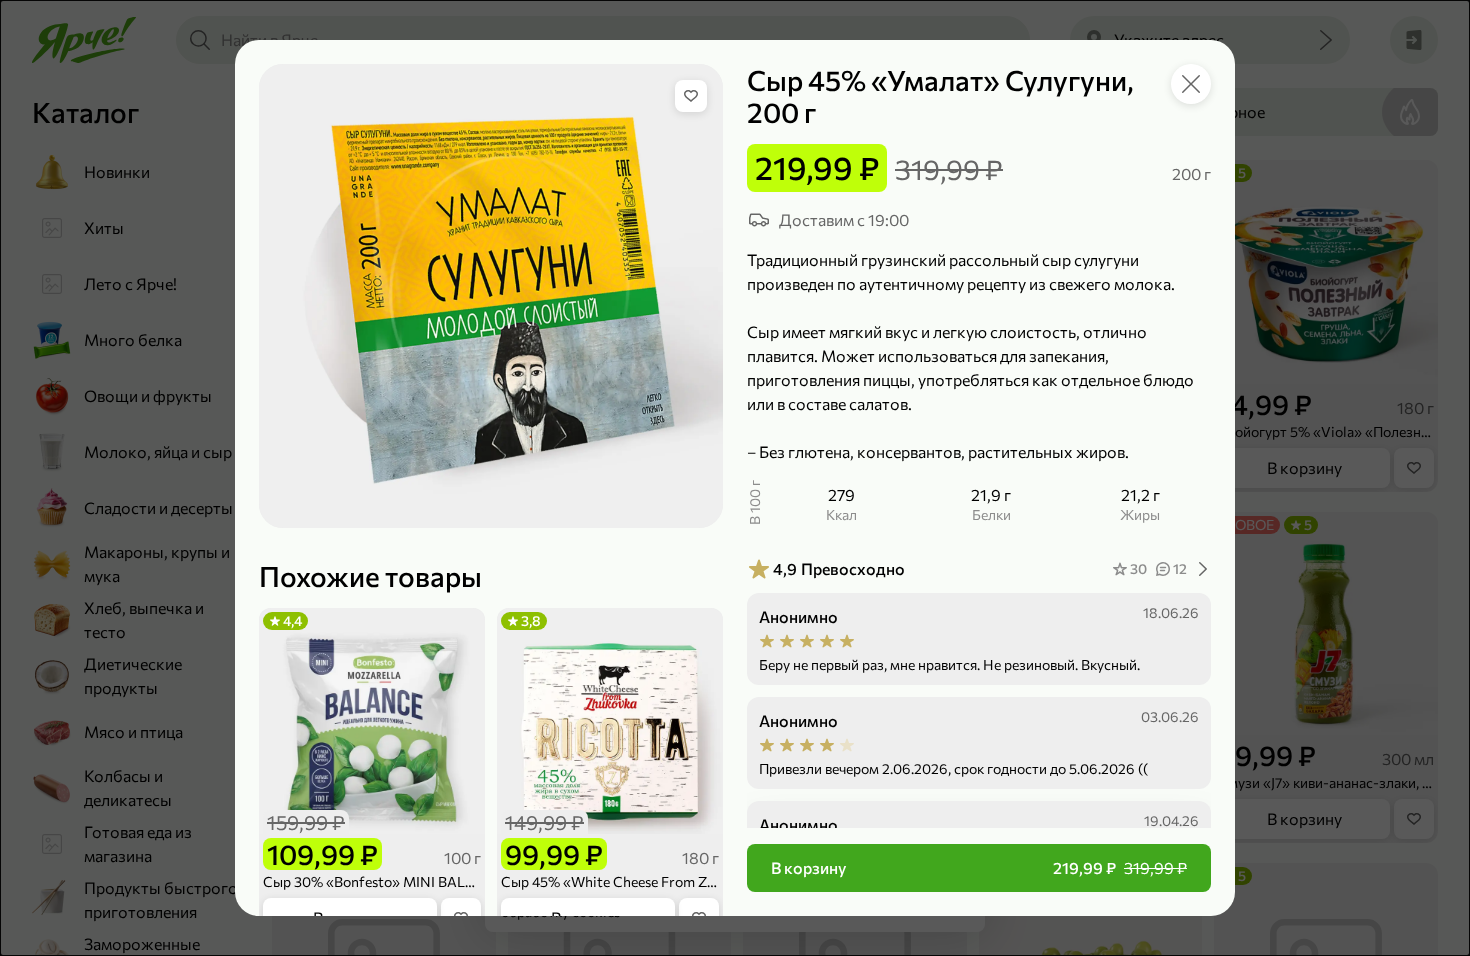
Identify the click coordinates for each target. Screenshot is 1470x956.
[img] (691, 96)
